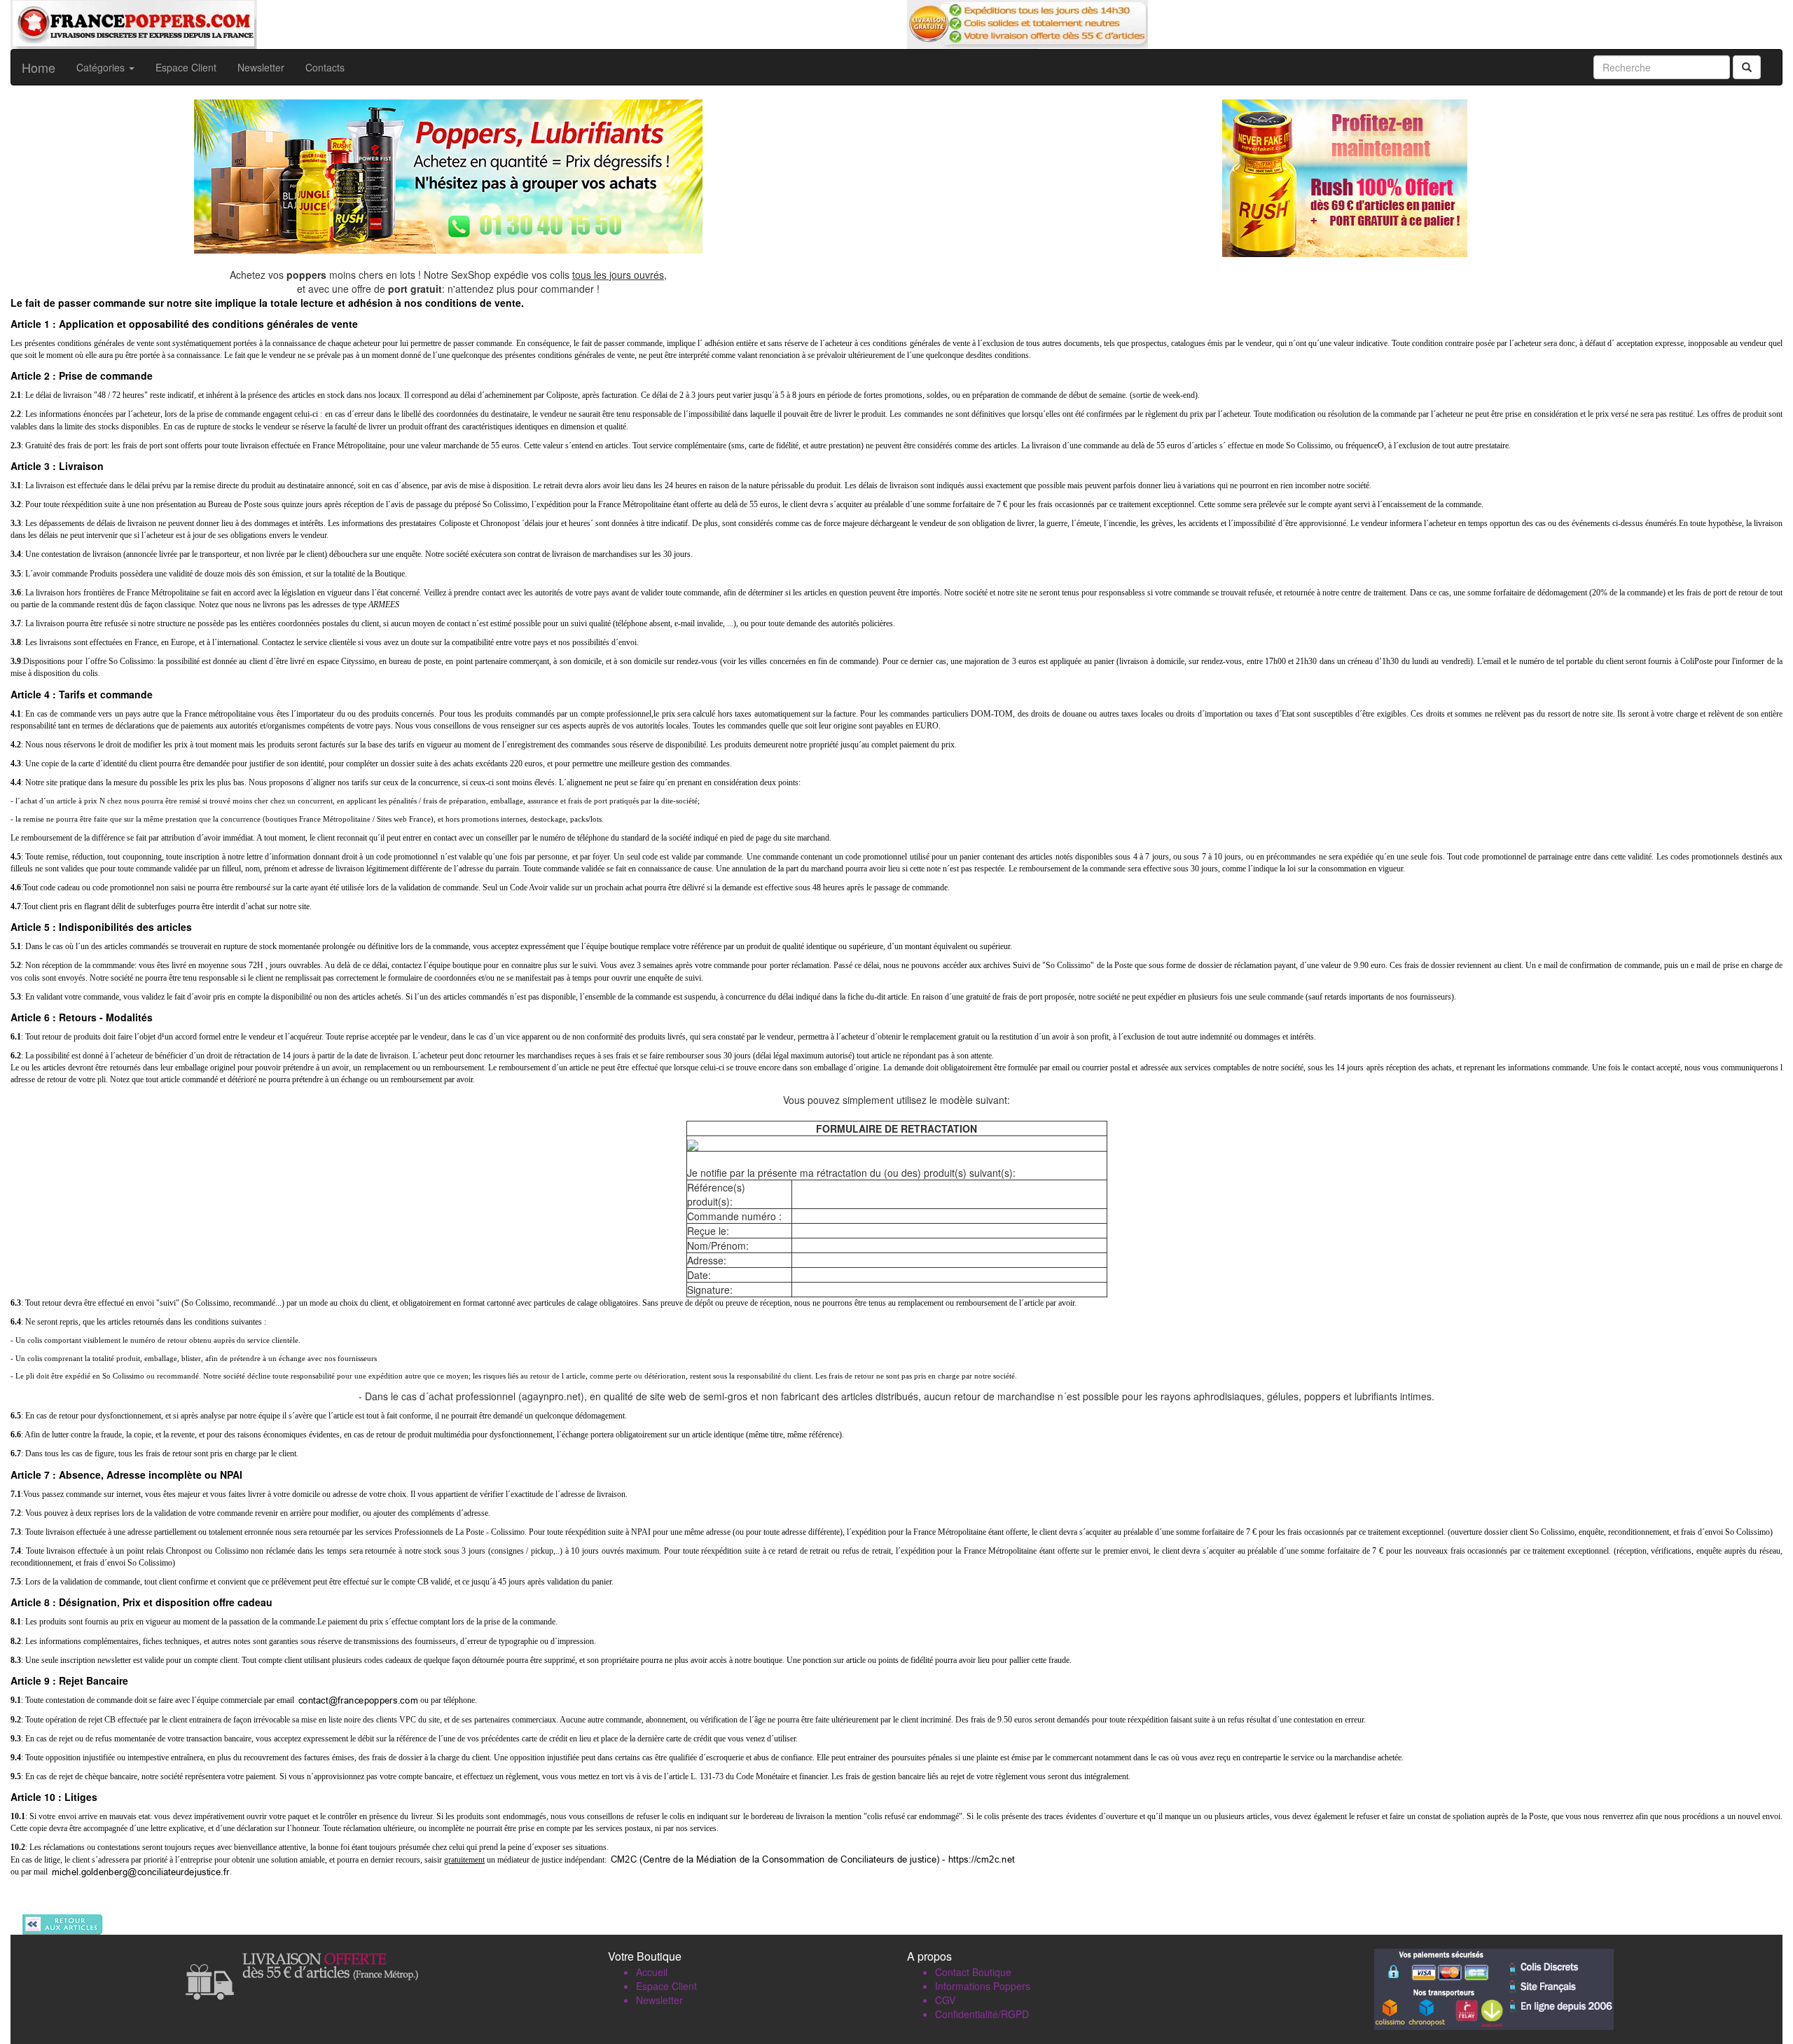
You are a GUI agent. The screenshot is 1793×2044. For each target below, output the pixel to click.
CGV (945, 2000)
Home (39, 67)
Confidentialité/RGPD (982, 2014)
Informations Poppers (983, 1986)
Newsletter (261, 67)
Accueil (652, 1972)
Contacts (325, 67)
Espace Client (186, 67)
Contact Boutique (973, 1972)
